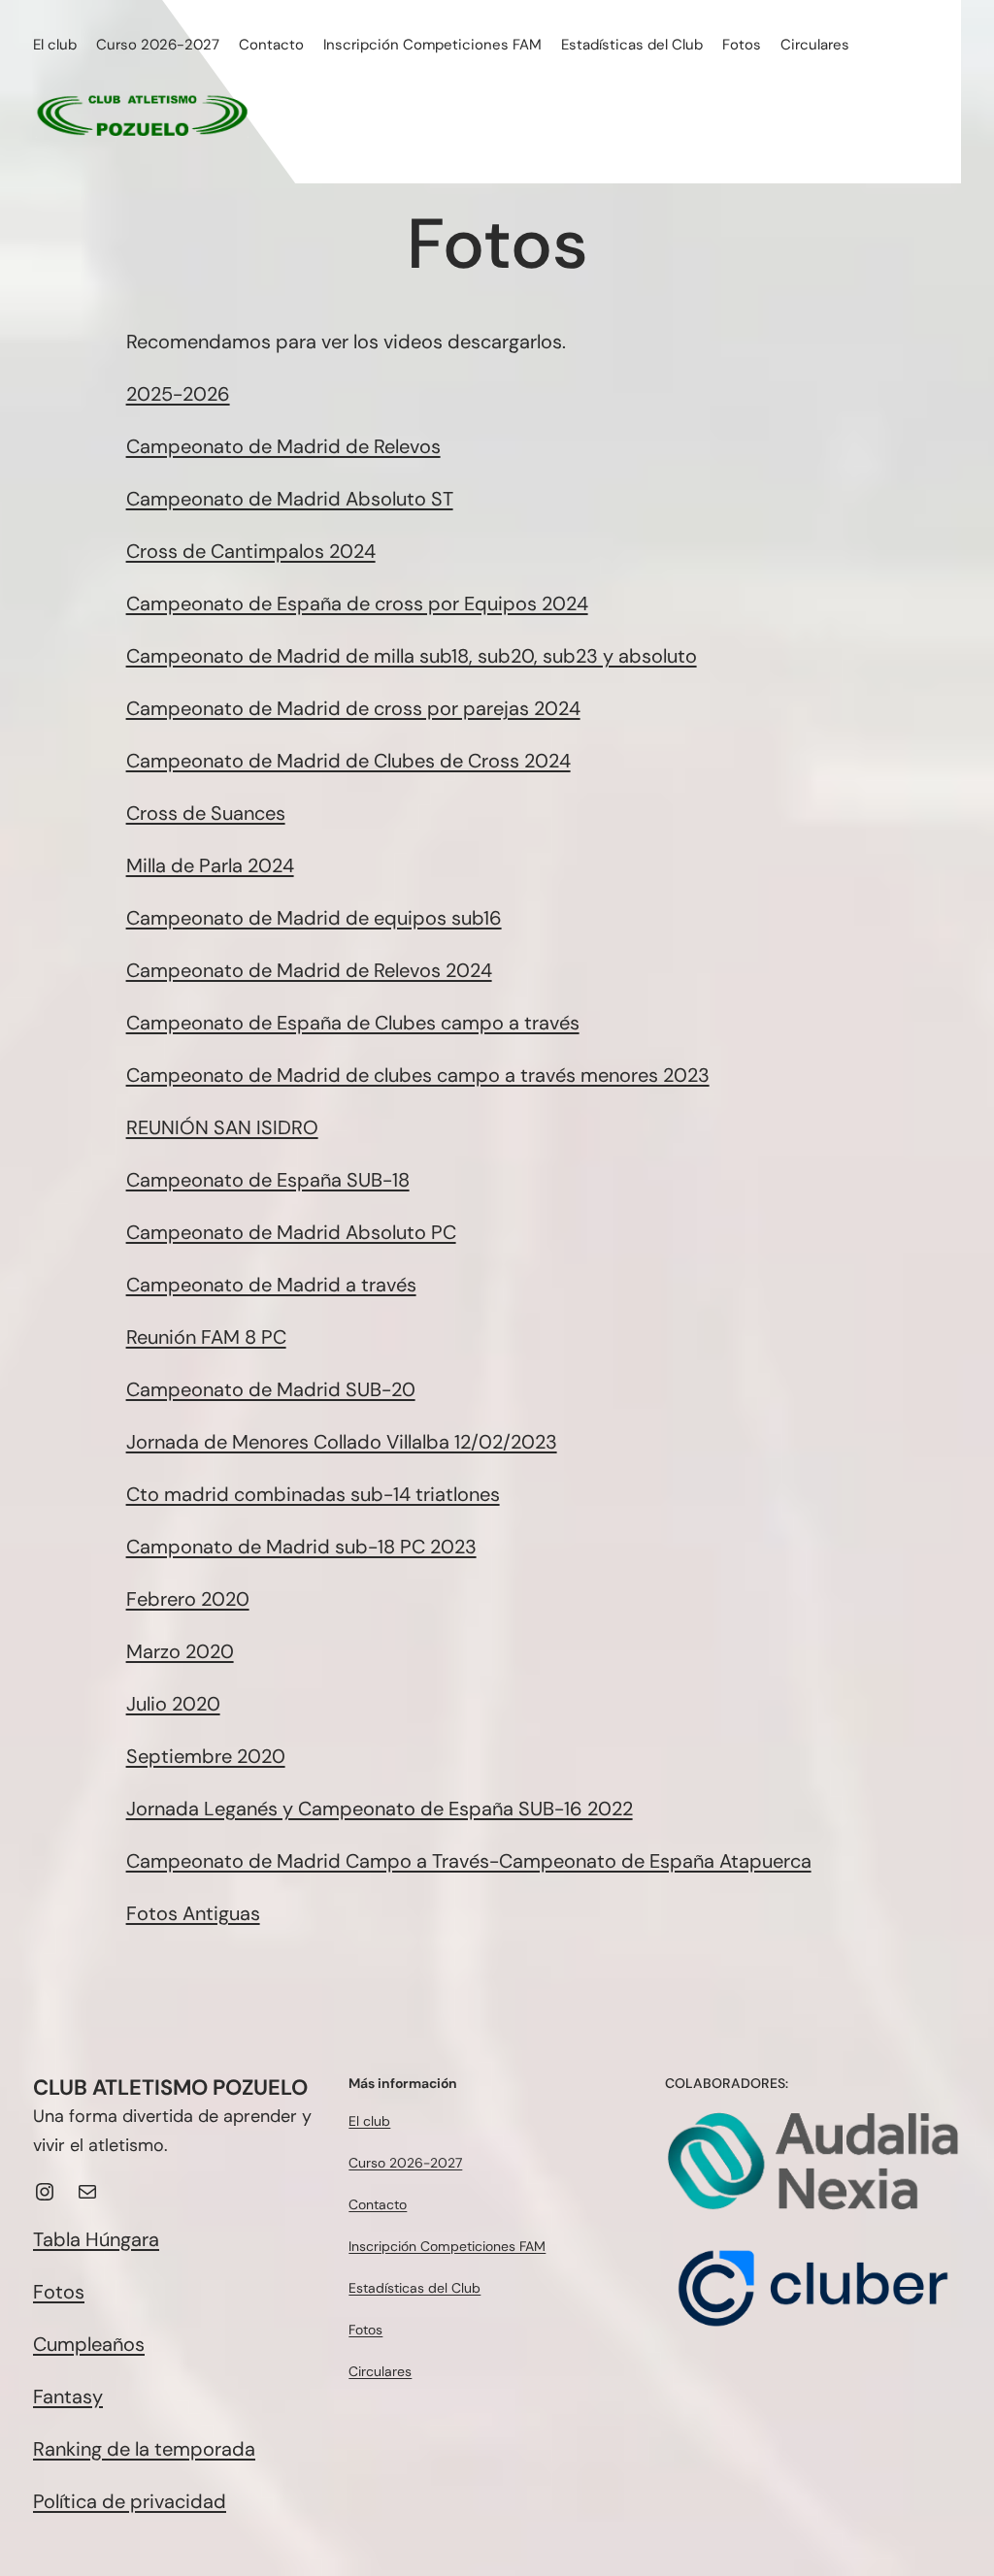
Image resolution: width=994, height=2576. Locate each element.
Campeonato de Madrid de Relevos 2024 (309, 970)
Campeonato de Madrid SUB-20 (271, 1389)
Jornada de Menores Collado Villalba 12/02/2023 (342, 1442)
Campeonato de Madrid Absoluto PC (291, 1232)
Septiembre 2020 (206, 1756)
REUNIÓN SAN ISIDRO (222, 1127)
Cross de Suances (206, 813)
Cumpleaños (89, 2344)
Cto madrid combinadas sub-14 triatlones (313, 1494)
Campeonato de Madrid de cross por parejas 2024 (353, 708)
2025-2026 (178, 394)
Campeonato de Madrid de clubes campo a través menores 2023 (418, 1075)
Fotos (59, 2292)
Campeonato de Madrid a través (271, 1285)
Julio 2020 (173, 1704)
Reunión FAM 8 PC (206, 1337)
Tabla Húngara (96, 2239)
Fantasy (68, 2397)
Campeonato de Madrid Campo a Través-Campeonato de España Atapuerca (469, 1861)
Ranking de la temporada (144, 2449)
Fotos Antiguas (193, 1913)
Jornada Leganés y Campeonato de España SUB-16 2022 (380, 1809)
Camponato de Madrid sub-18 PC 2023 (301, 1547)
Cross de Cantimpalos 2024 (251, 551)
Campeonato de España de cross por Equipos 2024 (357, 603)
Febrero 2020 (188, 1599)
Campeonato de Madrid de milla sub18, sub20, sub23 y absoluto (412, 656)
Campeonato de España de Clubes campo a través (353, 1023)
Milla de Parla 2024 (210, 865)
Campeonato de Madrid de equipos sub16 (314, 918)
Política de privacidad (130, 2501)
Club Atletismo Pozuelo (170, 2087)
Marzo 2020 (180, 1651)
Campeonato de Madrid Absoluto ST (290, 499)
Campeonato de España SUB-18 (268, 1180)
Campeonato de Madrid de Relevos (283, 446)
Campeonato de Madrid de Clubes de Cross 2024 (348, 761)
